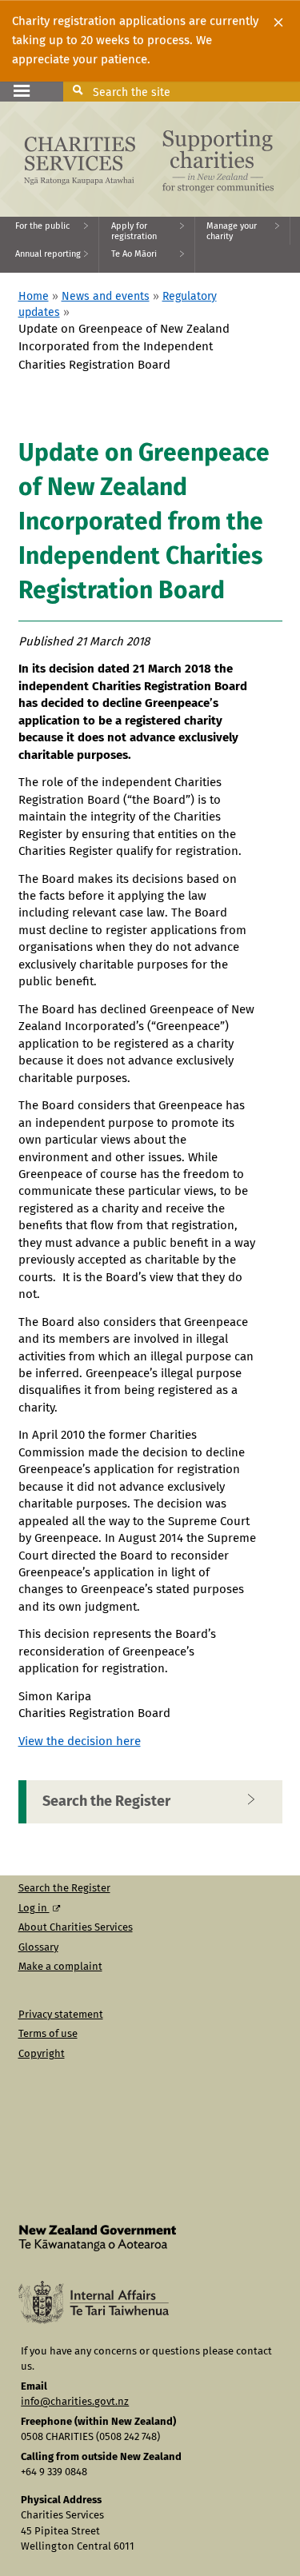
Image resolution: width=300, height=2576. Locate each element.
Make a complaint (60, 1967)
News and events (106, 297)
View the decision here (80, 1741)
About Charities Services (76, 1928)
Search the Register (106, 1802)
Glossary (38, 1948)
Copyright (42, 2054)
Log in (34, 1909)
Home (34, 297)
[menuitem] (50, 231)
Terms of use (48, 2034)
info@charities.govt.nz (75, 2402)
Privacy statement (61, 2015)
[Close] (278, 22)
